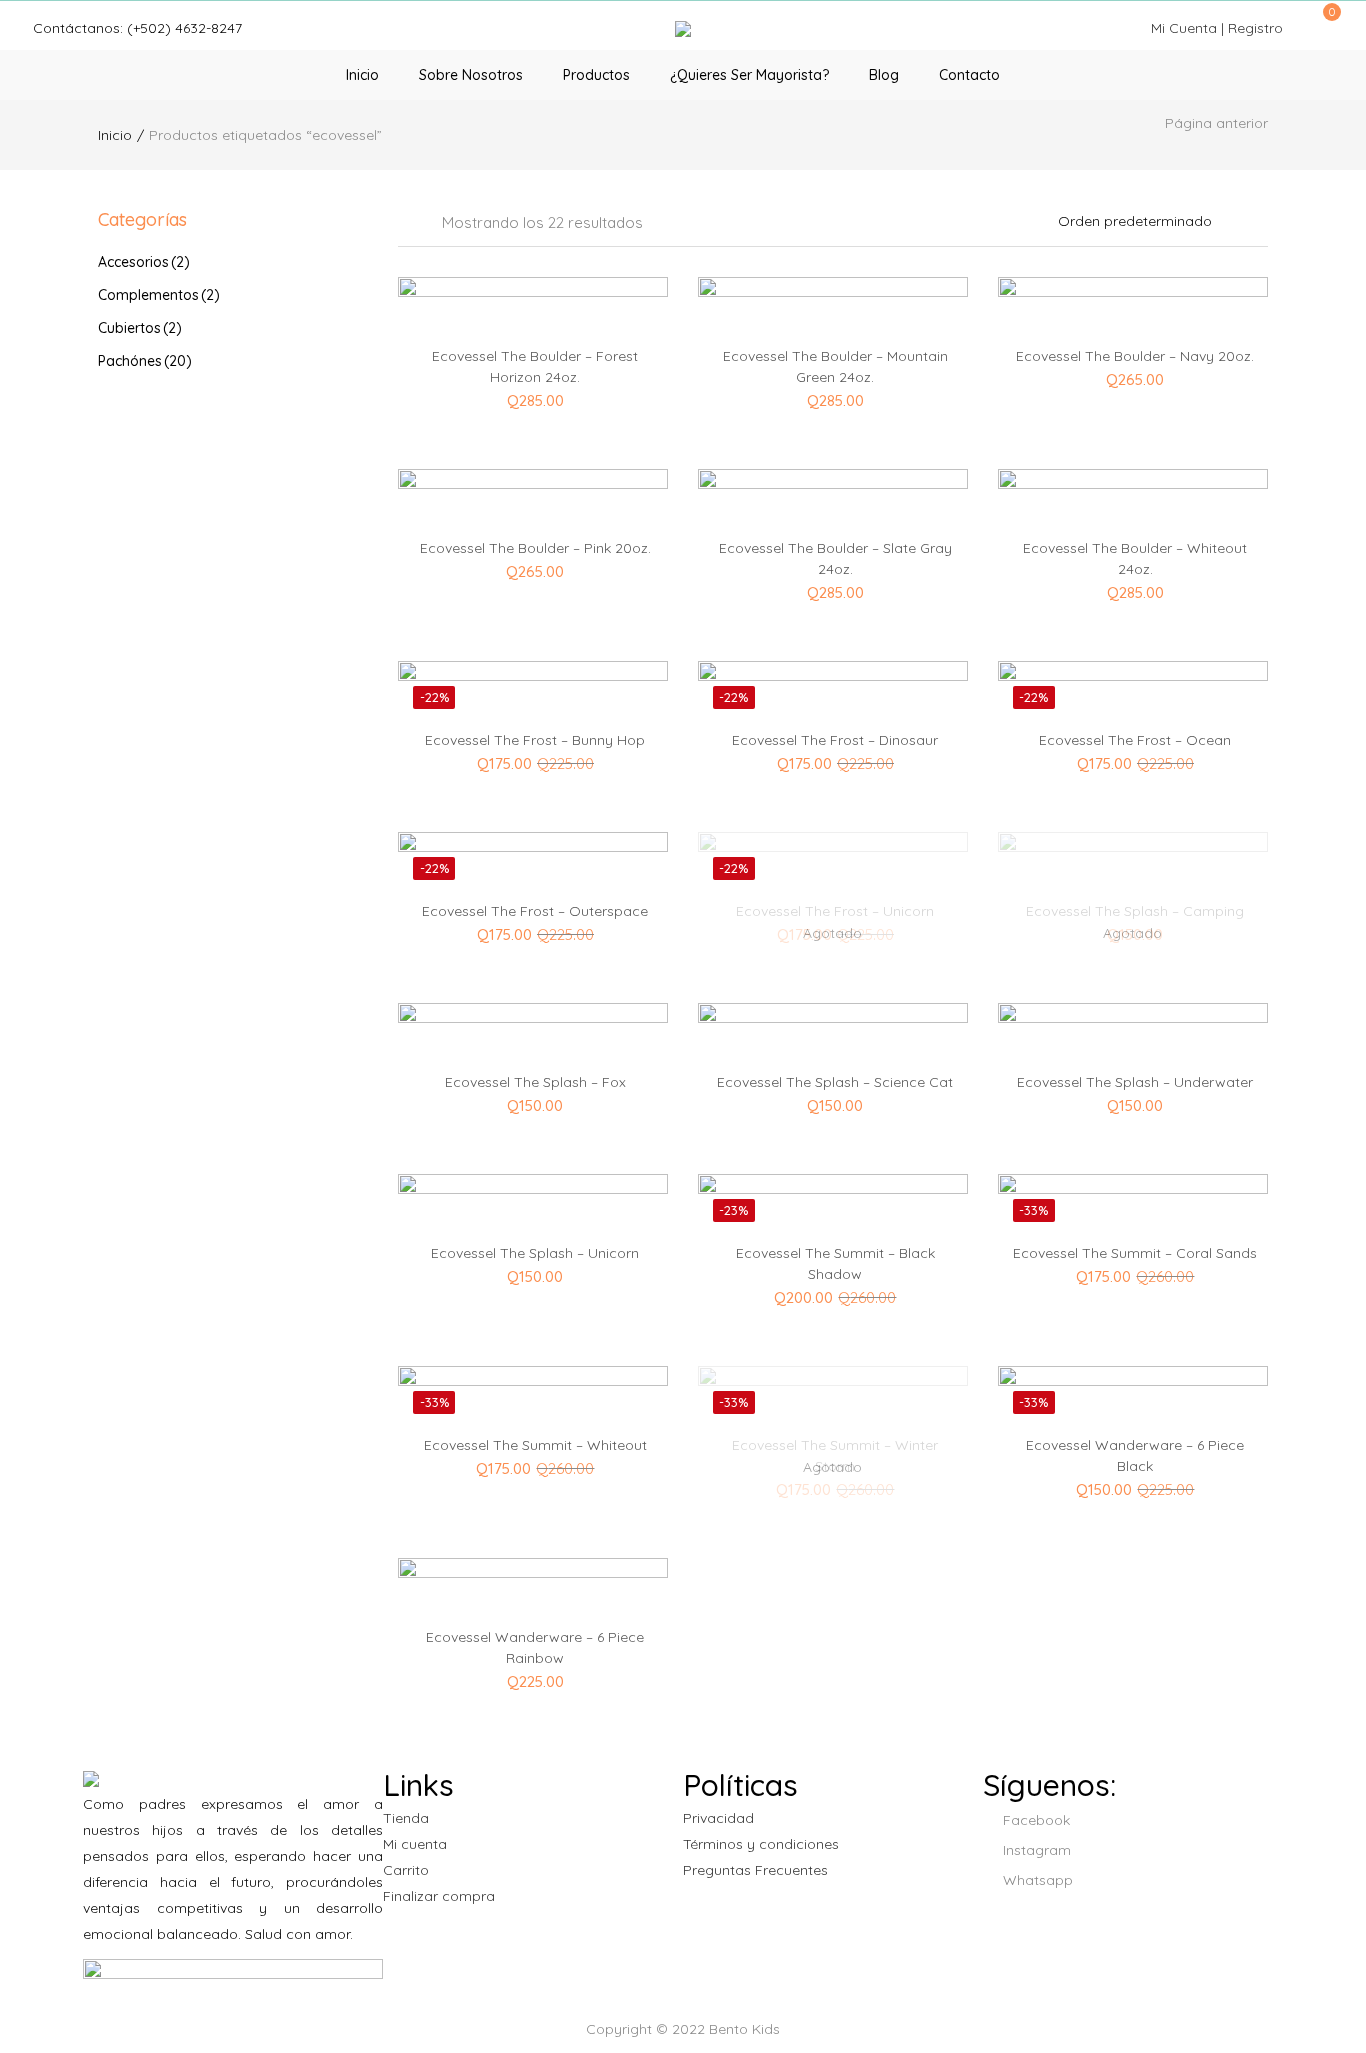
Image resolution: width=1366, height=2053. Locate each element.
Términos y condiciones (761, 1844)
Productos (596, 75)
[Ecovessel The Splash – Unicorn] (533, 1274)
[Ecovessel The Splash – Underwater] (1133, 1103)
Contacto (969, 75)
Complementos (159, 295)
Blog (884, 75)
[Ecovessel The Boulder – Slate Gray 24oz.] (833, 569)
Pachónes (145, 361)
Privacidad (718, 1818)
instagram (1035, 1850)
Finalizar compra (439, 1896)
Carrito (406, 1870)
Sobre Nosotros (471, 75)
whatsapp (1036, 1880)
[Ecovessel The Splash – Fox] (533, 1103)
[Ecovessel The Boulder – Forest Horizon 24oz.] (533, 377)
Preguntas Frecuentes (755, 1870)
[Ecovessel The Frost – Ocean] (1133, 761)
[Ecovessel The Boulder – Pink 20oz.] (533, 569)
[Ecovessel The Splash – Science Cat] (833, 1103)
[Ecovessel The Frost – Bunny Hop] (533, 761)
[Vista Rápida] (570, 286)
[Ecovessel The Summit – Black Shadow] (833, 1274)
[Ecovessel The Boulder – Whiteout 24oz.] (1133, 569)
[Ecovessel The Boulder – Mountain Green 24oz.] (833, 377)
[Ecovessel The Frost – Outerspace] (533, 932)
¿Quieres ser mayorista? (749, 75)
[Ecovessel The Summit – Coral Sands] (1133, 1274)
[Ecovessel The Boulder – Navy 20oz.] (1133, 377)
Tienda (406, 1818)
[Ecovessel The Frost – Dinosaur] (833, 761)
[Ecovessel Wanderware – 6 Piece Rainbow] (533, 1658)
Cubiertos (140, 328)
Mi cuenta (415, 1844)
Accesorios (144, 262)
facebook (1034, 1820)
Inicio (362, 75)
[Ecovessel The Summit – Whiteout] (533, 1466)
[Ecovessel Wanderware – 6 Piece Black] (1133, 1466)
